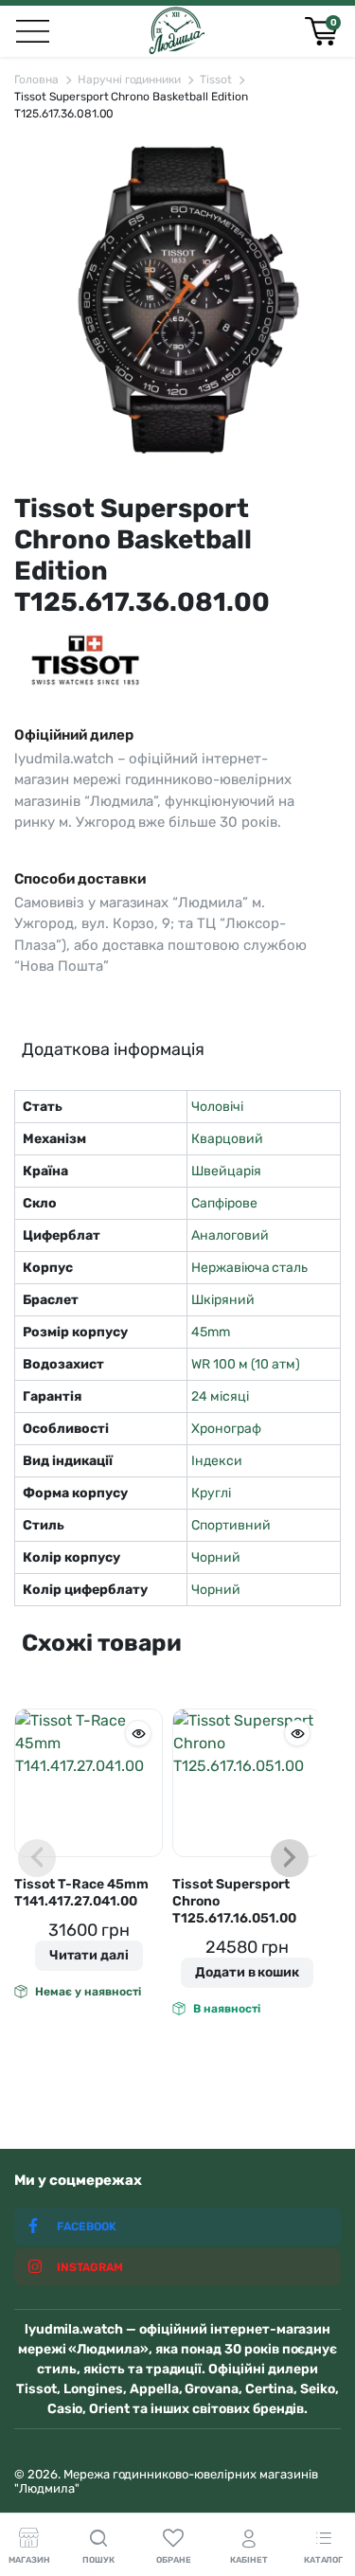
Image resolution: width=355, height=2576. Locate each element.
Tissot (216, 80)
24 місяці (220, 1396)
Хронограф (226, 1429)
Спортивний (231, 1525)
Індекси (217, 1461)
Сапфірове (224, 1203)
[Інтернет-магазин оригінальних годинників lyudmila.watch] (176, 31)
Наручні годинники (130, 80)
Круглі (211, 1493)
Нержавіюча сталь (250, 1268)
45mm (211, 1332)
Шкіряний (223, 1300)
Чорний (216, 1557)
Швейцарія (226, 1171)
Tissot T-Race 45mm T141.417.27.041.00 (81, 1893)
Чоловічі (217, 1107)
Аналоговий (230, 1235)
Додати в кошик (248, 1972)
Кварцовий (227, 1139)
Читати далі (89, 1955)
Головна (36, 80)
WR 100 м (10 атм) (246, 1364)
